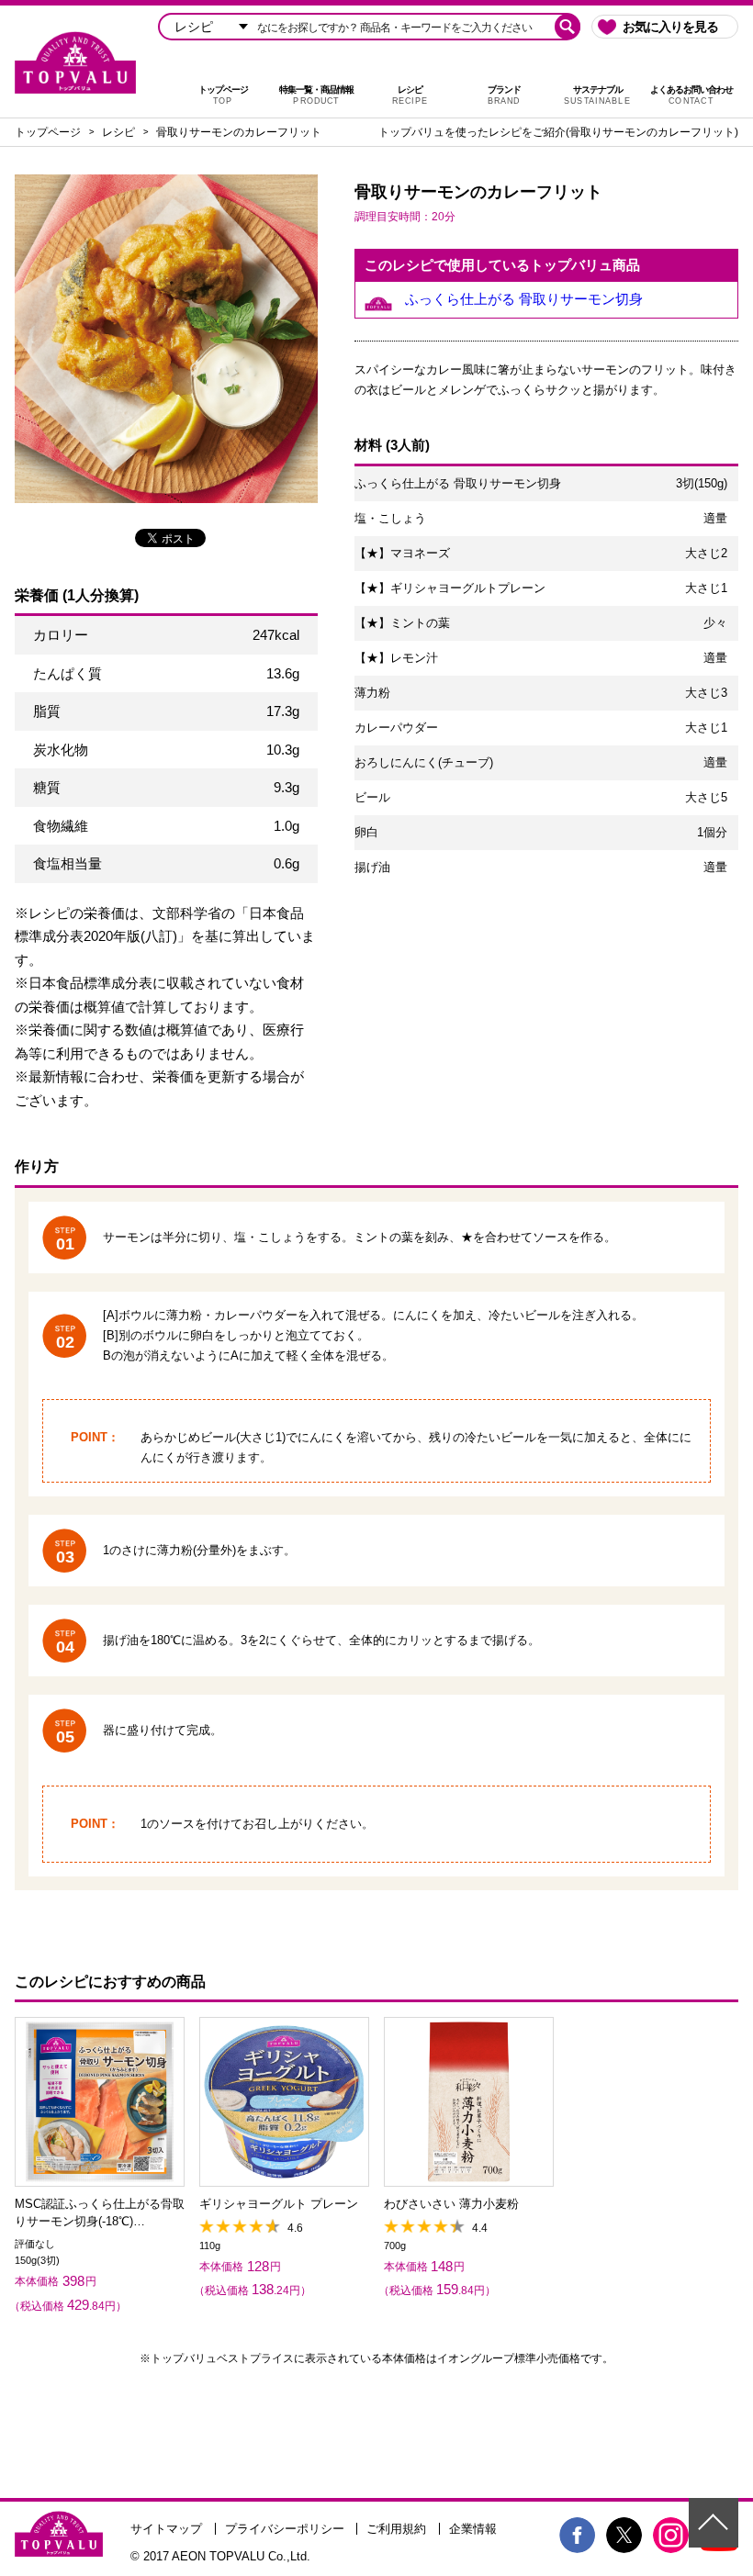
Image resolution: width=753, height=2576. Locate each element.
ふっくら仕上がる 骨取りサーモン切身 (524, 299)
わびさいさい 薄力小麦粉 (451, 2204)
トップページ (223, 95)
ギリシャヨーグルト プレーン (279, 2204)
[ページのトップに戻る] (714, 2523)
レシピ (410, 95)
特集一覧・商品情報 (316, 95)
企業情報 (473, 2529)
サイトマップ (166, 2529)
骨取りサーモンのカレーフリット (239, 132)
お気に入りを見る (670, 27)
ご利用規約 (396, 2529)
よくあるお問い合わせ (691, 95)
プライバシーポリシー (285, 2529)
